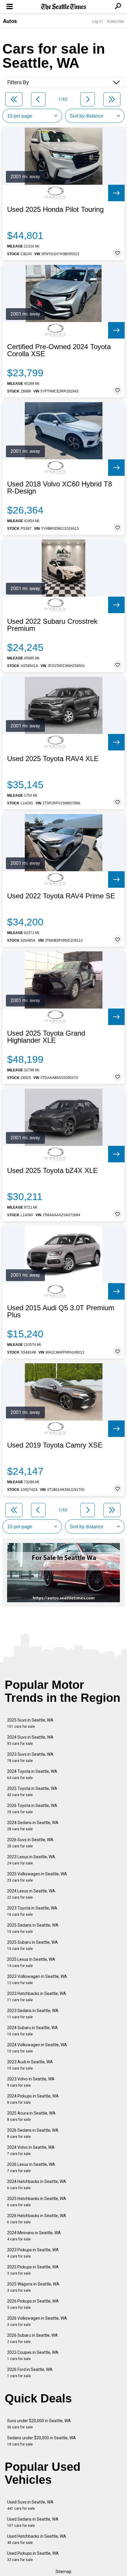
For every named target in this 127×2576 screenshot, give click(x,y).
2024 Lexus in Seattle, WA (31, 1894)
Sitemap (63, 2572)
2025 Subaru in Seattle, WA (32, 1945)
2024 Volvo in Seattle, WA (31, 2150)
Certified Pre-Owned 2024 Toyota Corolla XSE (59, 350)
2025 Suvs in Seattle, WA (30, 1723)
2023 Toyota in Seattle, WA (32, 1911)
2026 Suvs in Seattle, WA (30, 1843)
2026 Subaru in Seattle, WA (32, 2338)
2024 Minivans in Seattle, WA (34, 2236)
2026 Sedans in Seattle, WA (33, 2133)
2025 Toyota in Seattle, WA (32, 1792)
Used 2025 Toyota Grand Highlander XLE (46, 1037)
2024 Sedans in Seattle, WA (33, 1826)
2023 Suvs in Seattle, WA (30, 1757)
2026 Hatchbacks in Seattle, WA (37, 2219)
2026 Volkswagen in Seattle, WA (37, 2321)
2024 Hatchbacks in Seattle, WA (37, 2185)
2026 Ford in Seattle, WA (30, 2373)
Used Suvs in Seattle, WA (30, 2505)
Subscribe (115, 21)
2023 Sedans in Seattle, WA (33, 2014)
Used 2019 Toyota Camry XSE (55, 1445)
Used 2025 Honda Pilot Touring (55, 209)
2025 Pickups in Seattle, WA (33, 2270)
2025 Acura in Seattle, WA (31, 2116)
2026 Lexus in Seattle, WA (31, 2167)
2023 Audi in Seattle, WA (30, 2065)
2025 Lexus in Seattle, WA (31, 1962)
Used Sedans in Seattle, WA (33, 2522)
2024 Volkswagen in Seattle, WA (37, 2048)
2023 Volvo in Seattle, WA (31, 2082)
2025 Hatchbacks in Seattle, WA (37, 2202)
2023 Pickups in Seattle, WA (33, 2253)
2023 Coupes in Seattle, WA (33, 2355)
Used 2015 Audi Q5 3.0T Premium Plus (61, 1311)
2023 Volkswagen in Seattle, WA (37, 1980)
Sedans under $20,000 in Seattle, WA (41, 2441)
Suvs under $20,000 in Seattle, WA (39, 2424)
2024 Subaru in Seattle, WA (32, 2031)
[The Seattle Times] (64, 7)
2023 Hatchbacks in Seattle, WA (37, 1997)
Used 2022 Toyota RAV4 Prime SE (61, 896)
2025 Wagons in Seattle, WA (33, 2287)
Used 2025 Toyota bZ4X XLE (52, 1171)
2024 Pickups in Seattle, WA (33, 2099)
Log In (97, 21)
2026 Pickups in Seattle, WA (33, 2304)
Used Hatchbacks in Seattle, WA (37, 2539)
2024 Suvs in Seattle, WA (30, 1740)
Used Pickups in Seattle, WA (33, 2556)
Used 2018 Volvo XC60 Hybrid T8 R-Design (60, 488)
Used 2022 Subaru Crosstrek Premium (52, 625)
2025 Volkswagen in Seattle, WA (37, 1877)
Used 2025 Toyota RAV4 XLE (53, 759)
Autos (10, 21)
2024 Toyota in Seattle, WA (32, 1774)
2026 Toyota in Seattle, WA (32, 1809)
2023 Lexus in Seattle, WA (31, 1860)
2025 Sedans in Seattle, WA (33, 1928)
